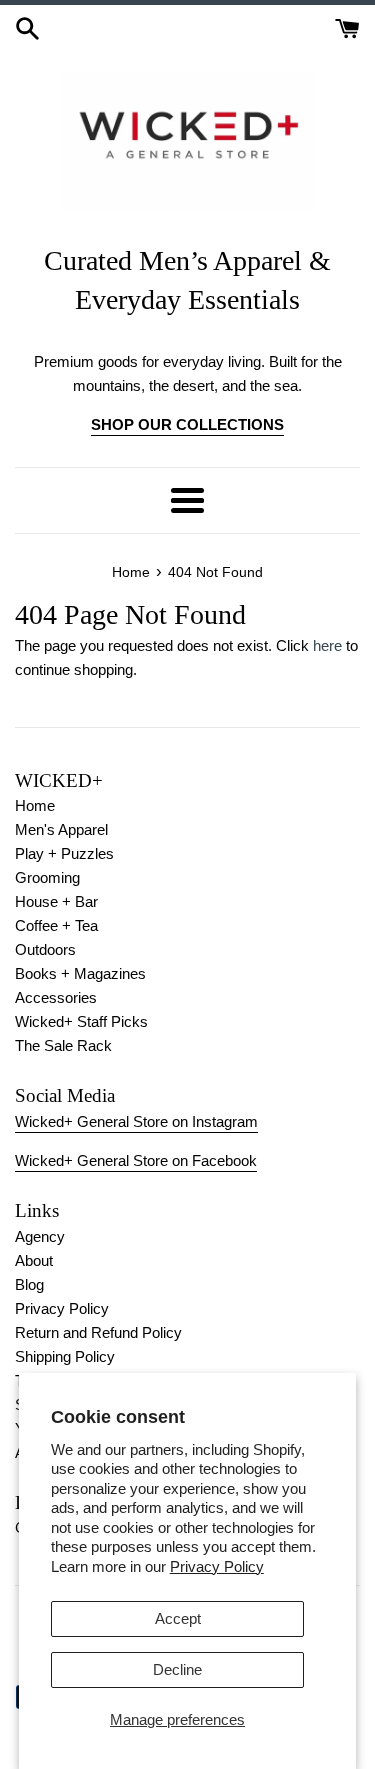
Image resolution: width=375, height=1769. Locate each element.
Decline (177, 1669)
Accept (178, 1618)
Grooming (47, 877)
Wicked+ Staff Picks (81, 1021)
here (327, 645)
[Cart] (347, 26)
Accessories (56, 997)
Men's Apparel (61, 829)
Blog (29, 1284)
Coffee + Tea (56, 925)
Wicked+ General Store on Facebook (136, 1160)
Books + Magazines (80, 973)
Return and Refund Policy (98, 1332)
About (34, 1260)
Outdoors (45, 949)
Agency (40, 1236)
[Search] (27, 26)
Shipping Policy (65, 1356)
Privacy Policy (217, 1566)
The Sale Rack (63, 1045)
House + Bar (56, 901)
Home (35, 805)
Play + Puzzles (64, 853)
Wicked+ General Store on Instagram (136, 1121)
